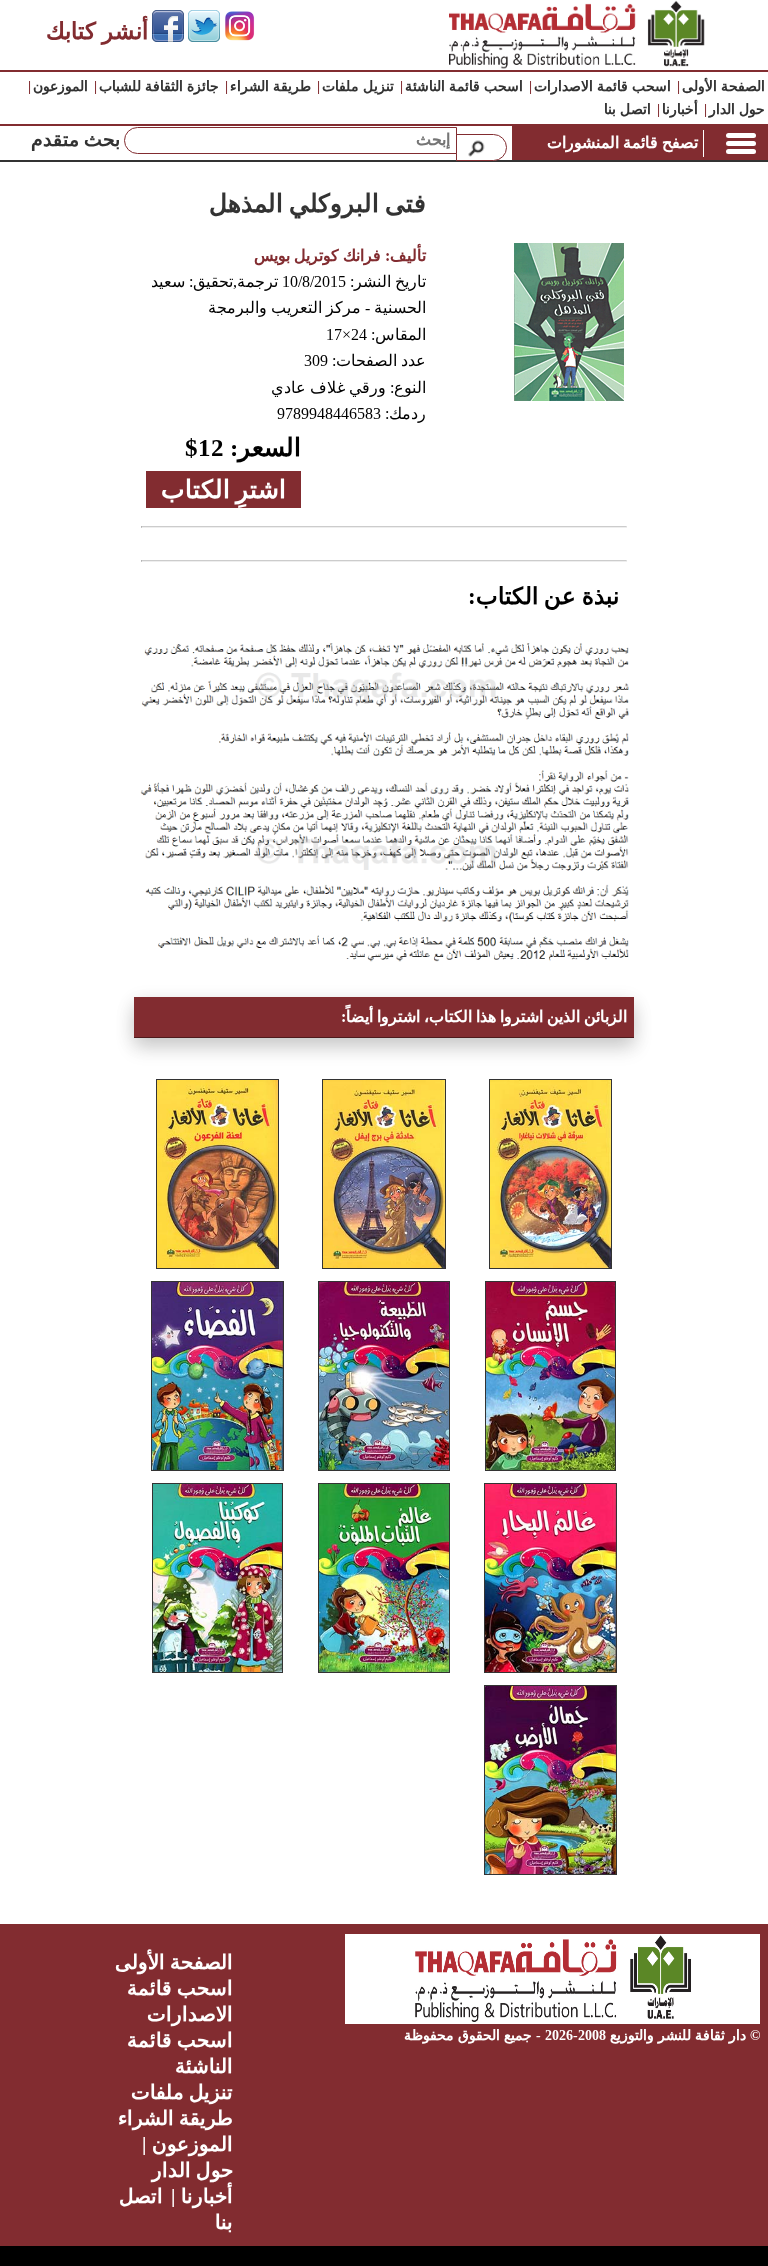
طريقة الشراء (270, 86)
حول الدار (737, 109)
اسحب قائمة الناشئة (464, 86)
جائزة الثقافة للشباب (159, 86)
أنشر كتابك (97, 31)
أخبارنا (680, 109)
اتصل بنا (627, 109)
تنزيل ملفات (358, 86)
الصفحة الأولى (723, 86)
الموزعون (60, 86)
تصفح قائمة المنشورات (622, 142)
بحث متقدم (75, 139)
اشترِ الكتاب (223, 489)
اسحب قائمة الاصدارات (602, 86)
